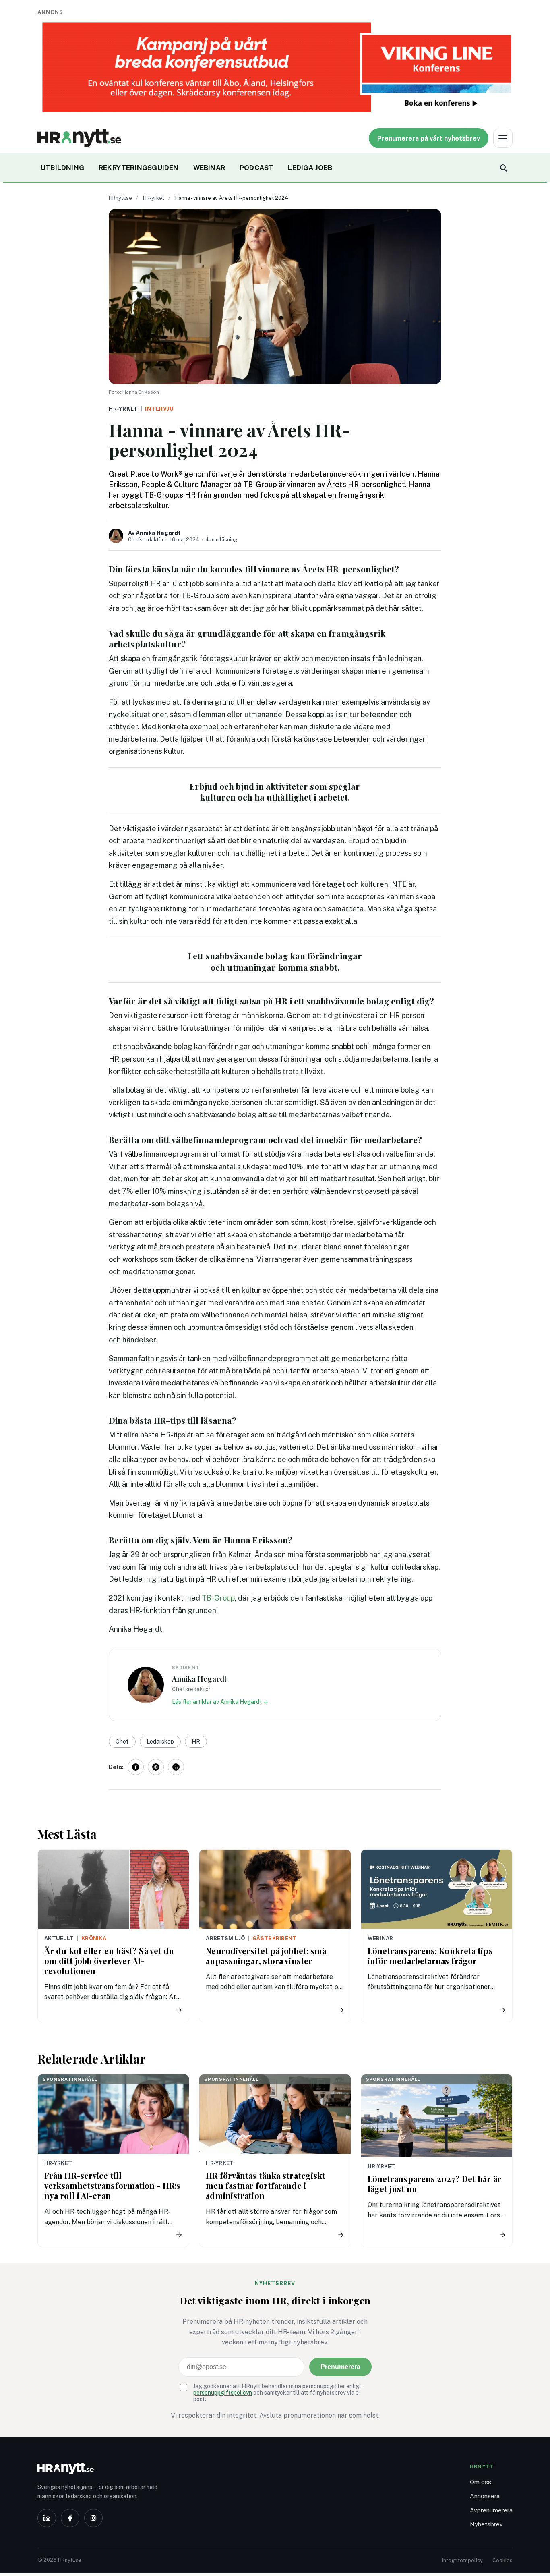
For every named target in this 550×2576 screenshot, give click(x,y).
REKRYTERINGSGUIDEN (139, 168)
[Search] (503, 168)
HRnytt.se (120, 198)
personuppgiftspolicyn (223, 2393)
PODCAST (256, 168)
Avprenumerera (491, 2510)
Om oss (481, 2482)
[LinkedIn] (47, 2518)
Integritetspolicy (462, 2560)
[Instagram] (93, 2518)
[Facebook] (70, 2518)
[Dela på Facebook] (136, 1767)
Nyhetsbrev (486, 2524)
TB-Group (218, 1598)
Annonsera (485, 2496)
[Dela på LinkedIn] (176, 1767)
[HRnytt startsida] (102, 2469)
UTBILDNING (62, 168)
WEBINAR (209, 168)
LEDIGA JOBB (310, 168)
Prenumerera (340, 2367)
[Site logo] (79, 138)
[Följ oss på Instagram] (156, 1767)
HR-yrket (154, 198)
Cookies (502, 2560)
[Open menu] (503, 138)
